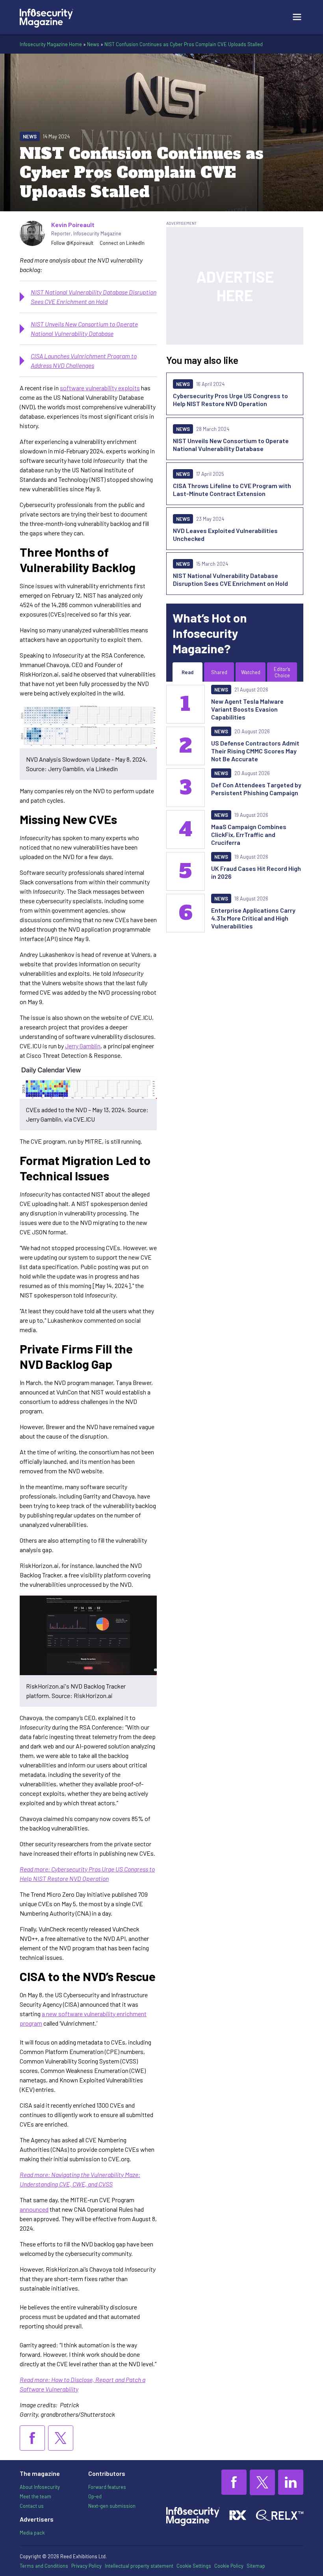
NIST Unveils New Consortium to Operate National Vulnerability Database (231, 445)
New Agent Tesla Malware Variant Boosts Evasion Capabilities (247, 709)
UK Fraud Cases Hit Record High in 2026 (256, 872)
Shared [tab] (219, 672)
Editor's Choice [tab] (282, 672)
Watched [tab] (251, 672)
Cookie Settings (194, 2566)
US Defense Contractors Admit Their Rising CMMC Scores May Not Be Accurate (255, 751)
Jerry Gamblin (83, 1046)
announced (34, 2209)
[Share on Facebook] (32, 2438)
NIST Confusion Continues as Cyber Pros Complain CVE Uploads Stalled (184, 44)
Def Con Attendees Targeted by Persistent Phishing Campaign (256, 789)
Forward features (107, 2487)
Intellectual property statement (139, 2566)
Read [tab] (187, 672)
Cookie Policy (229, 2566)
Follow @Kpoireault (72, 243)
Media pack (32, 2533)
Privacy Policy (86, 2566)
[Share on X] (61, 2438)
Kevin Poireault (73, 225)
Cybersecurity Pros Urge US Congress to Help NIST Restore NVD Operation (230, 400)
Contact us (32, 2506)
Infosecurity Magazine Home (51, 44)
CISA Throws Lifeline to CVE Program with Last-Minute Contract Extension (232, 489)
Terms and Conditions (44, 2566)
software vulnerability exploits (100, 388)
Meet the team (35, 2496)
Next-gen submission (112, 2506)
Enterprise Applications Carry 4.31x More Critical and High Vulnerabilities (253, 918)
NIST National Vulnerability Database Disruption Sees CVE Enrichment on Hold (230, 579)
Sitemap (256, 2566)
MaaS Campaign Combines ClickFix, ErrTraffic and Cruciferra (249, 834)
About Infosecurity (40, 2487)
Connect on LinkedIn (122, 243)
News (93, 44)
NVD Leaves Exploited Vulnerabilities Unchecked (225, 534)
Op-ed (95, 2496)
